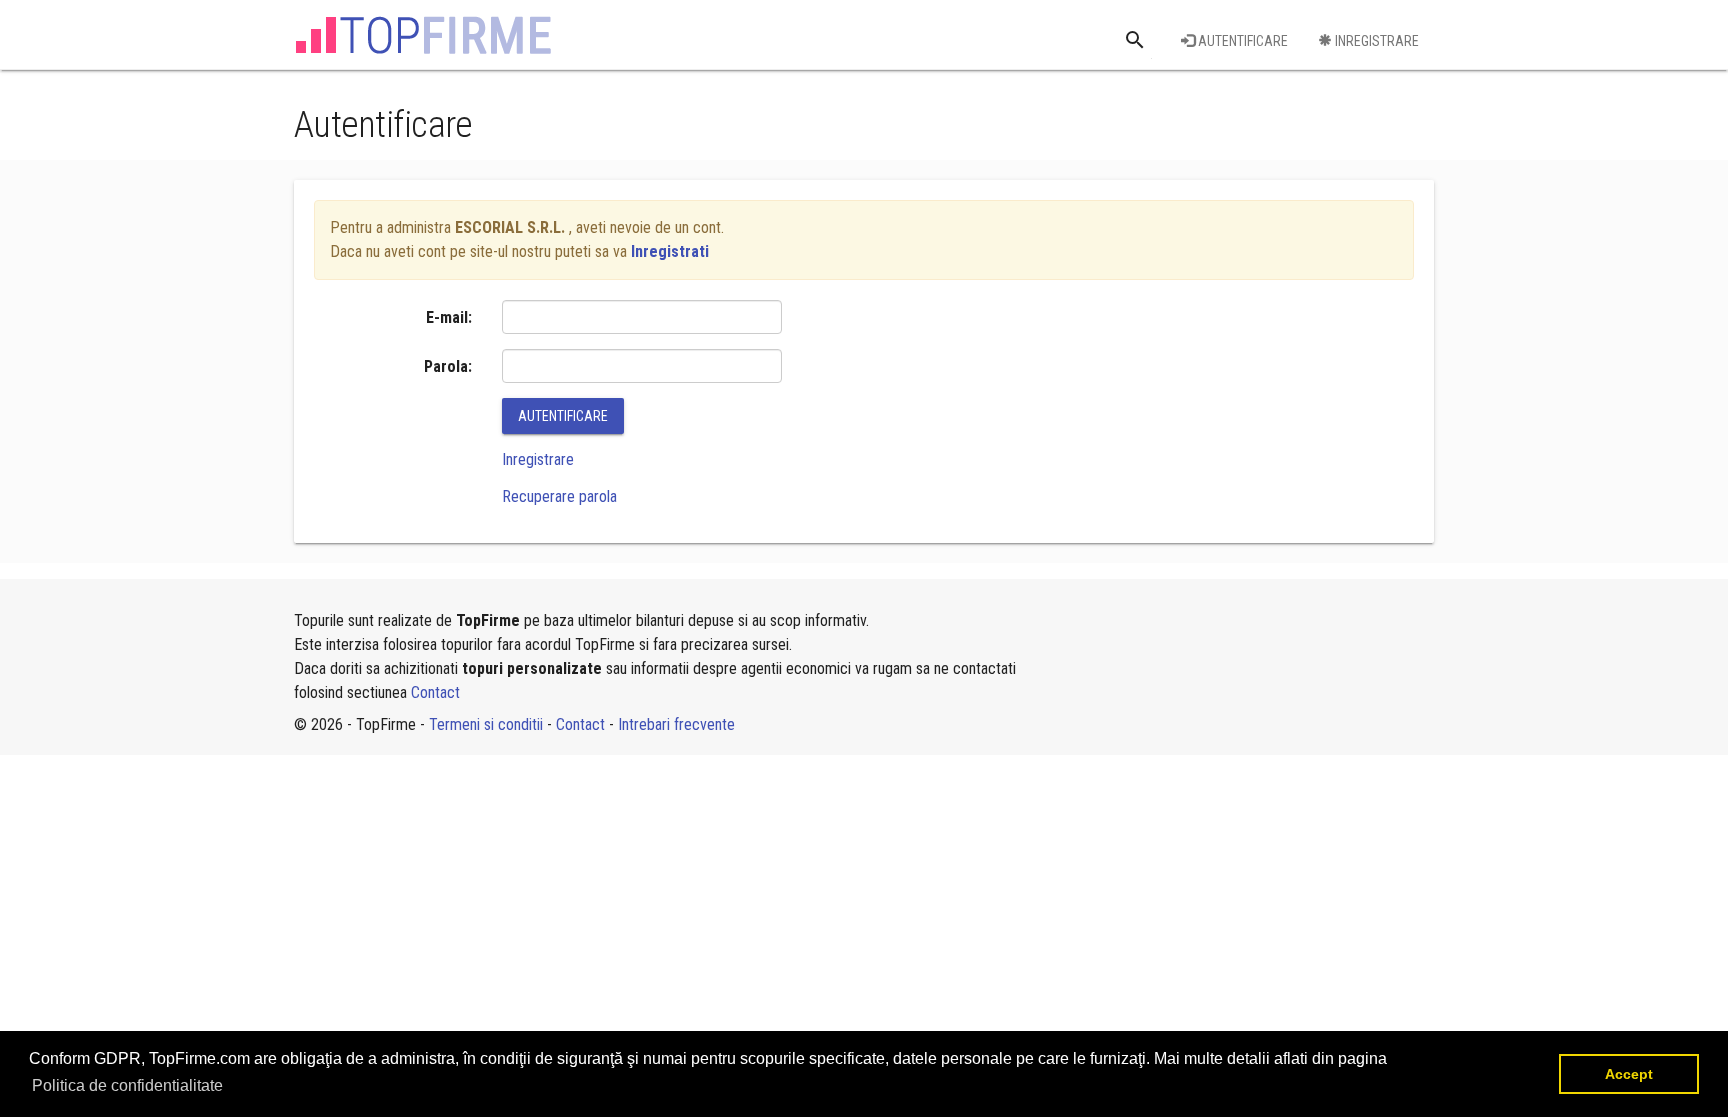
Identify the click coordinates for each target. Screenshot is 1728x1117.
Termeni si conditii (486, 724)
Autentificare (1241, 41)
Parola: (448, 366)
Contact (435, 692)
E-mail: (449, 317)
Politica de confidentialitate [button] (127, 1085)
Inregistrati (670, 251)
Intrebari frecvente (676, 724)
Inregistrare (1375, 41)
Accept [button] (1629, 1074)
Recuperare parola (559, 496)
